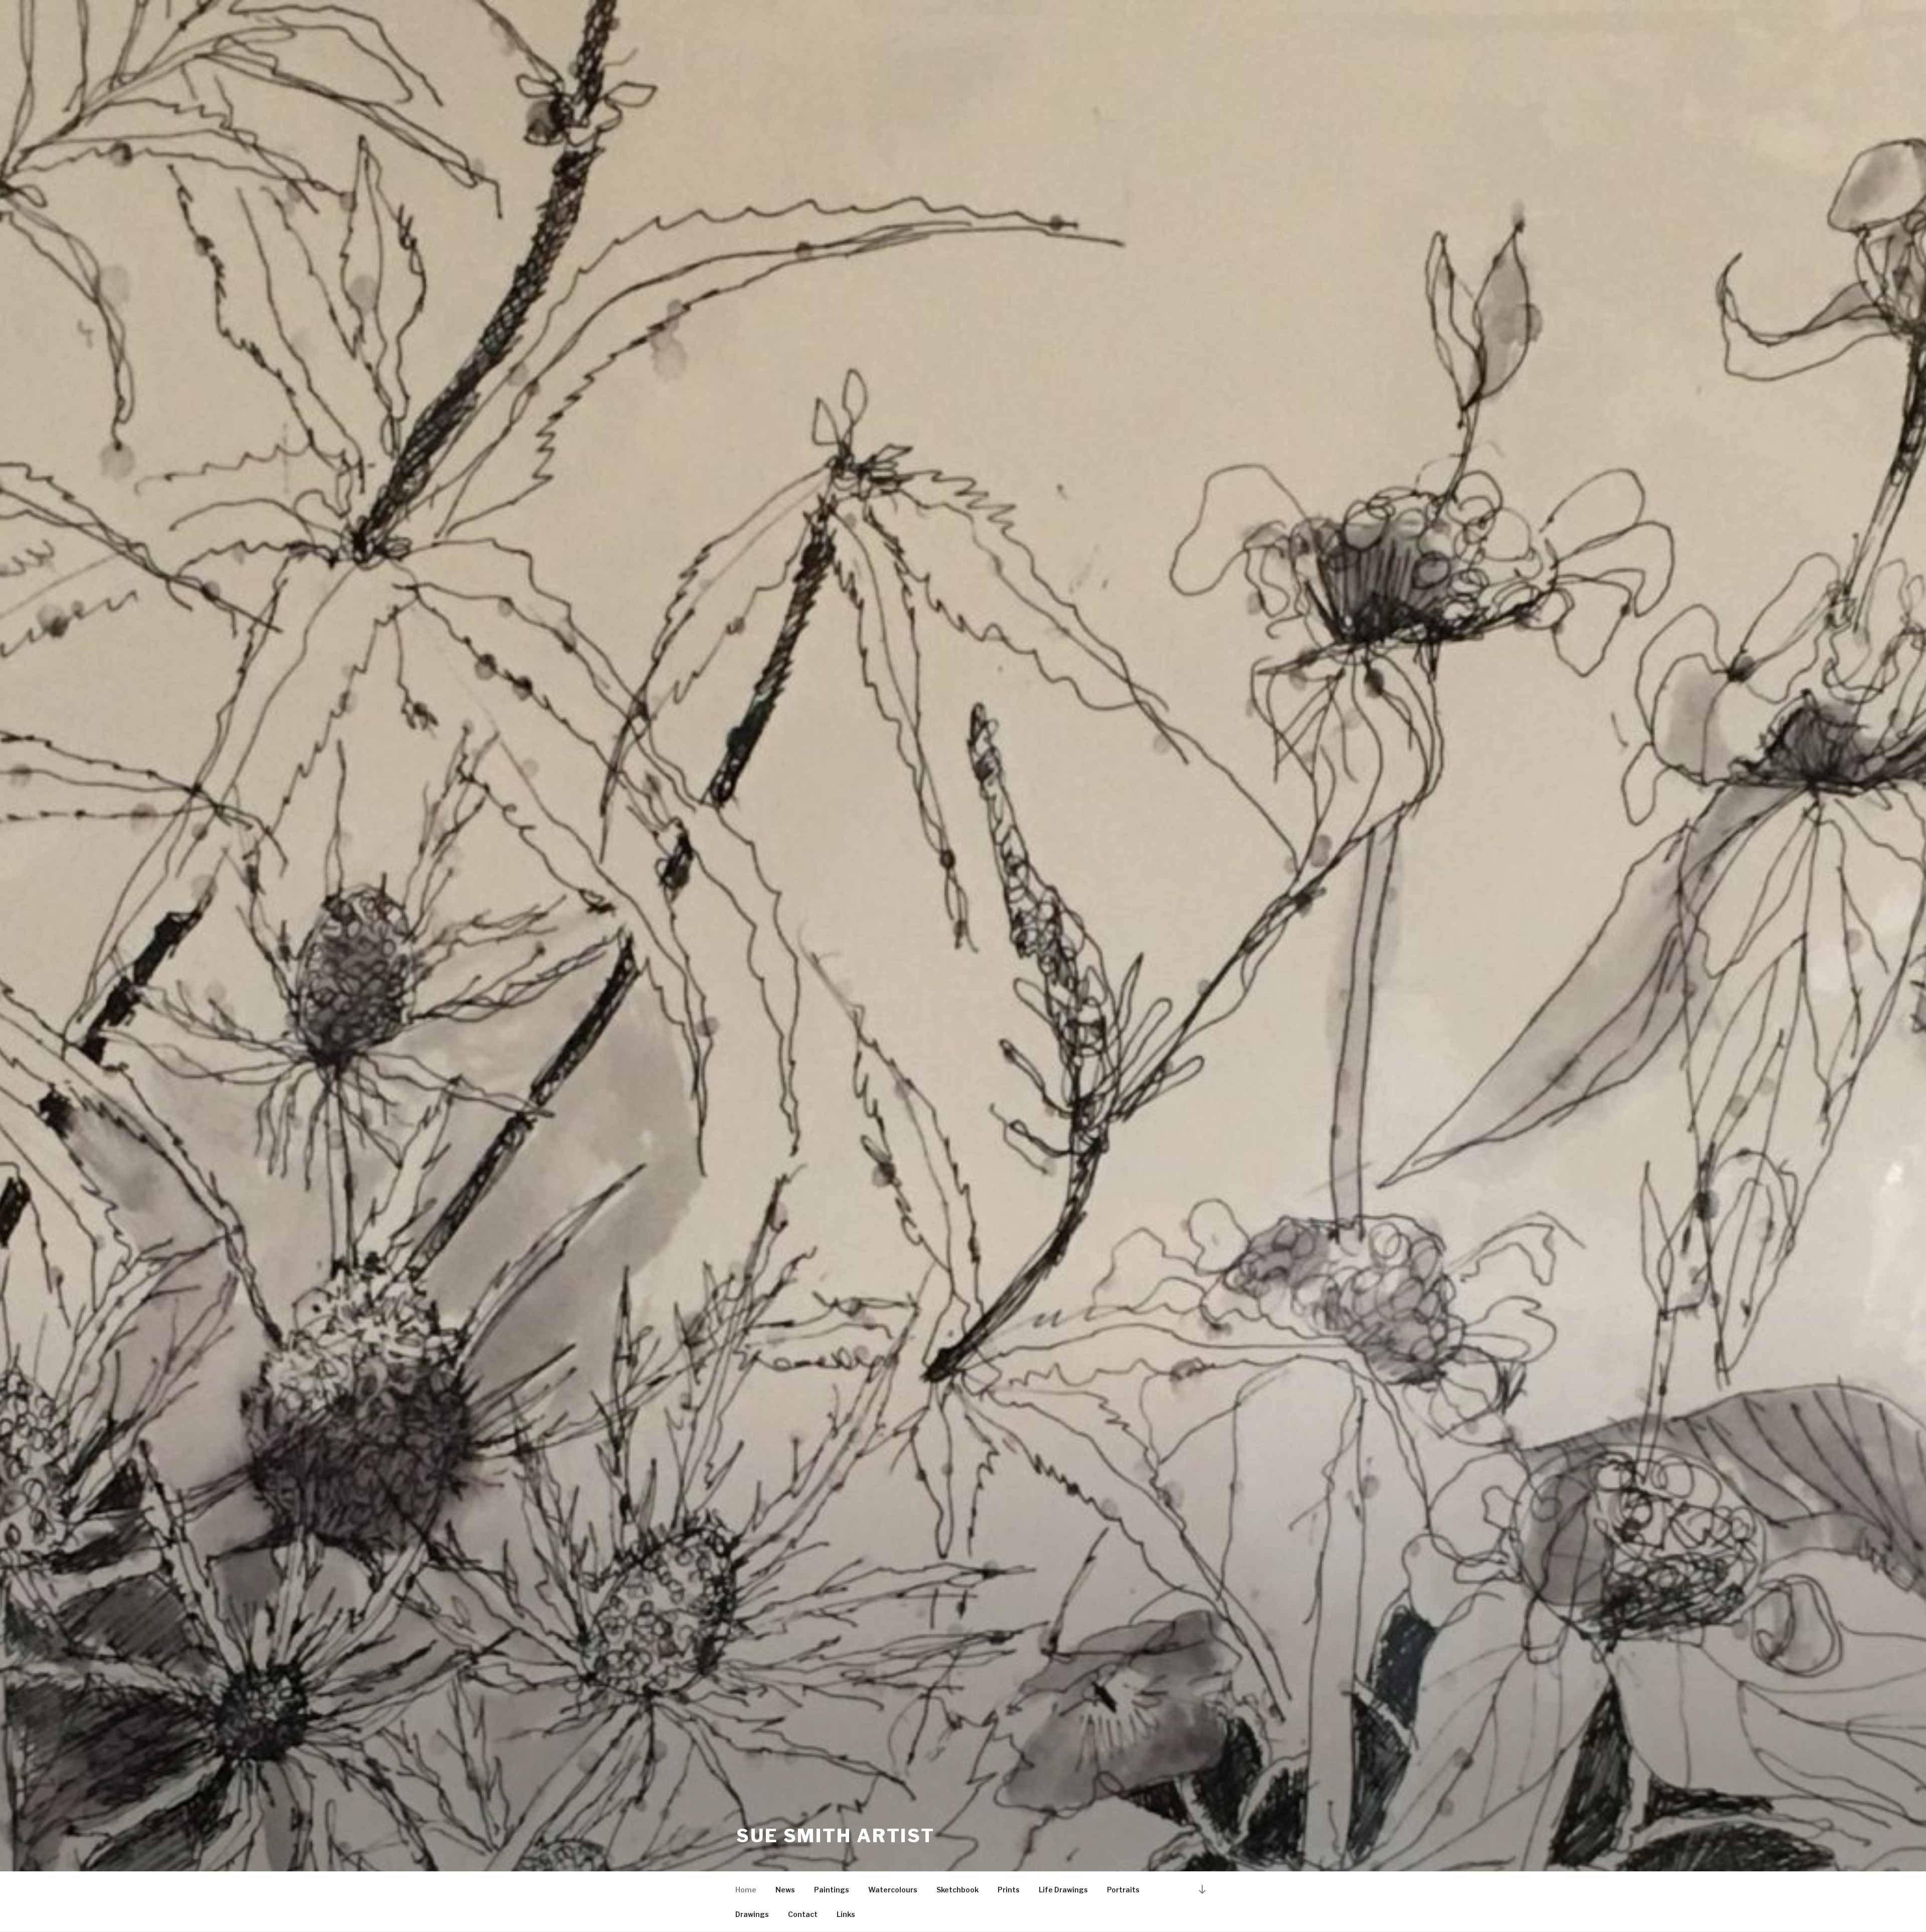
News (785, 1890)
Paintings (832, 1890)
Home (746, 1890)
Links (846, 1914)
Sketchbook (957, 1890)
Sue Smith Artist (836, 1836)
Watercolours (893, 1890)
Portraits (1123, 1890)
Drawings (752, 1914)
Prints (1009, 1890)
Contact (803, 1914)
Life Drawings (1063, 1890)
